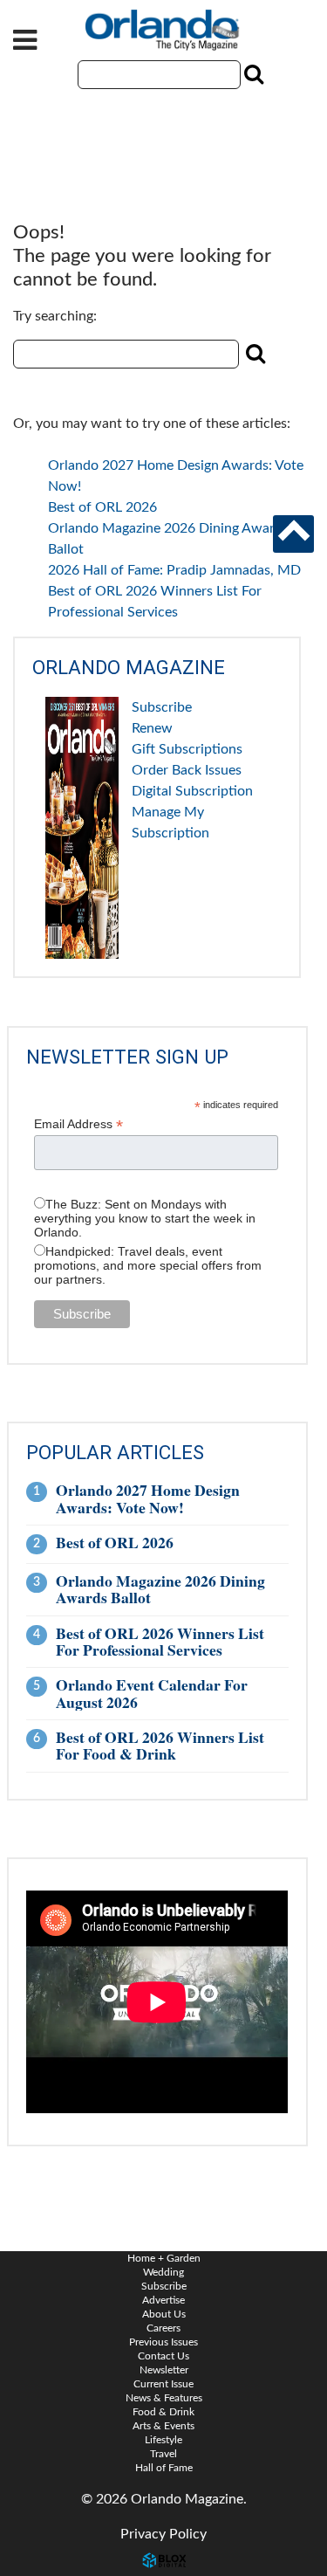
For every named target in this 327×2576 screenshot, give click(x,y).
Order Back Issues (187, 770)
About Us (164, 2314)
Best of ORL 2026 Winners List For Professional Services (160, 1641)
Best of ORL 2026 (102, 507)
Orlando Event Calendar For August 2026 (152, 1693)
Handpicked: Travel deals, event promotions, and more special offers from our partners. (148, 1265)
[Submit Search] (252, 74)
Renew (152, 728)
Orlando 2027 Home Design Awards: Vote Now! (148, 1498)
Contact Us (163, 2356)
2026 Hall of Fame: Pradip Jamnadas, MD (174, 570)
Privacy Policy (163, 2534)
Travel (163, 2454)
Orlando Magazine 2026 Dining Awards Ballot (160, 1589)
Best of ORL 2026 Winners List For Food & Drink (160, 1745)
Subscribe (162, 707)
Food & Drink (163, 2412)
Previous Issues (163, 2342)
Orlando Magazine (164, 31)
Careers (163, 2328)
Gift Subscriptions (187, 749)
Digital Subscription (192, 791)
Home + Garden (164, 2258)
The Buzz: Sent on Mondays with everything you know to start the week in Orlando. (145, 1218)
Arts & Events (163, 2426)
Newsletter (164, 2370)
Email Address (78, 1124)
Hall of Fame (164, 2468)
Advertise (163, 2300)
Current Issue (163, 2384)
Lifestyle (163, 2440)
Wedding (163, 2272)
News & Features (164, 2398)
